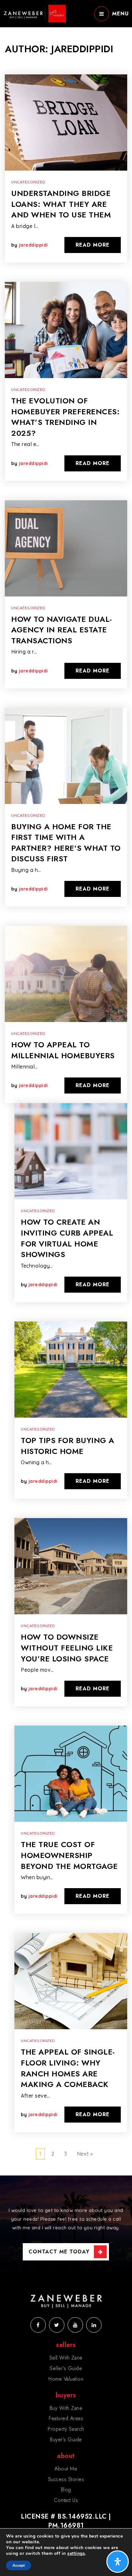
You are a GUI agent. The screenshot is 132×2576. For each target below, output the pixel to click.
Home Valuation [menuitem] (66, 2379)
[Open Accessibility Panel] (118, 2562)
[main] (66, 1088)
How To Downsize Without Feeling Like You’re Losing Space (67, 1648)
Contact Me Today (59, 2252)
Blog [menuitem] (66, 2490)
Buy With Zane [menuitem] (66, 2408)
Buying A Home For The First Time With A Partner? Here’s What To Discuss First (66, 843)
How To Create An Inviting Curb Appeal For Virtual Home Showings (67, 1238)
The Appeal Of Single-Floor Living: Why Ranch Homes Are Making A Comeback (68, 2068)
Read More (93, 245)
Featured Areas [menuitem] (66, 2418)
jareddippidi (33, 245)
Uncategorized (28, 182)
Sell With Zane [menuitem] (66, 2358)
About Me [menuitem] (66, 2469)
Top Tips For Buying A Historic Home (68, 1446)
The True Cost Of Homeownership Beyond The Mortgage (69, 1855)
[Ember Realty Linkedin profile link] (94, 2325)
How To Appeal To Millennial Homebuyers (63, 1050)
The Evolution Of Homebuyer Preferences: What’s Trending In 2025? (65, 417)
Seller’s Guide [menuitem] (66, 2368)
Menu (120, 14)
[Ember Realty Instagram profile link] (75, 2325)
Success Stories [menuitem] (66, 2479)
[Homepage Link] (35, 13)
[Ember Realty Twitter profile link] (57, 2325)
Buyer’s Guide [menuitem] (66, 2440)
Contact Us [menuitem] (66, 2500)
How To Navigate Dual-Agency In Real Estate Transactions (62, 630)
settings (76, 2554)
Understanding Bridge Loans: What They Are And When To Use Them (61, 204)
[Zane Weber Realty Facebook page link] (38, 2325)
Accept (19, 2565)
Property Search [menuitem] (66, 2429)
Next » (85, 2154)
